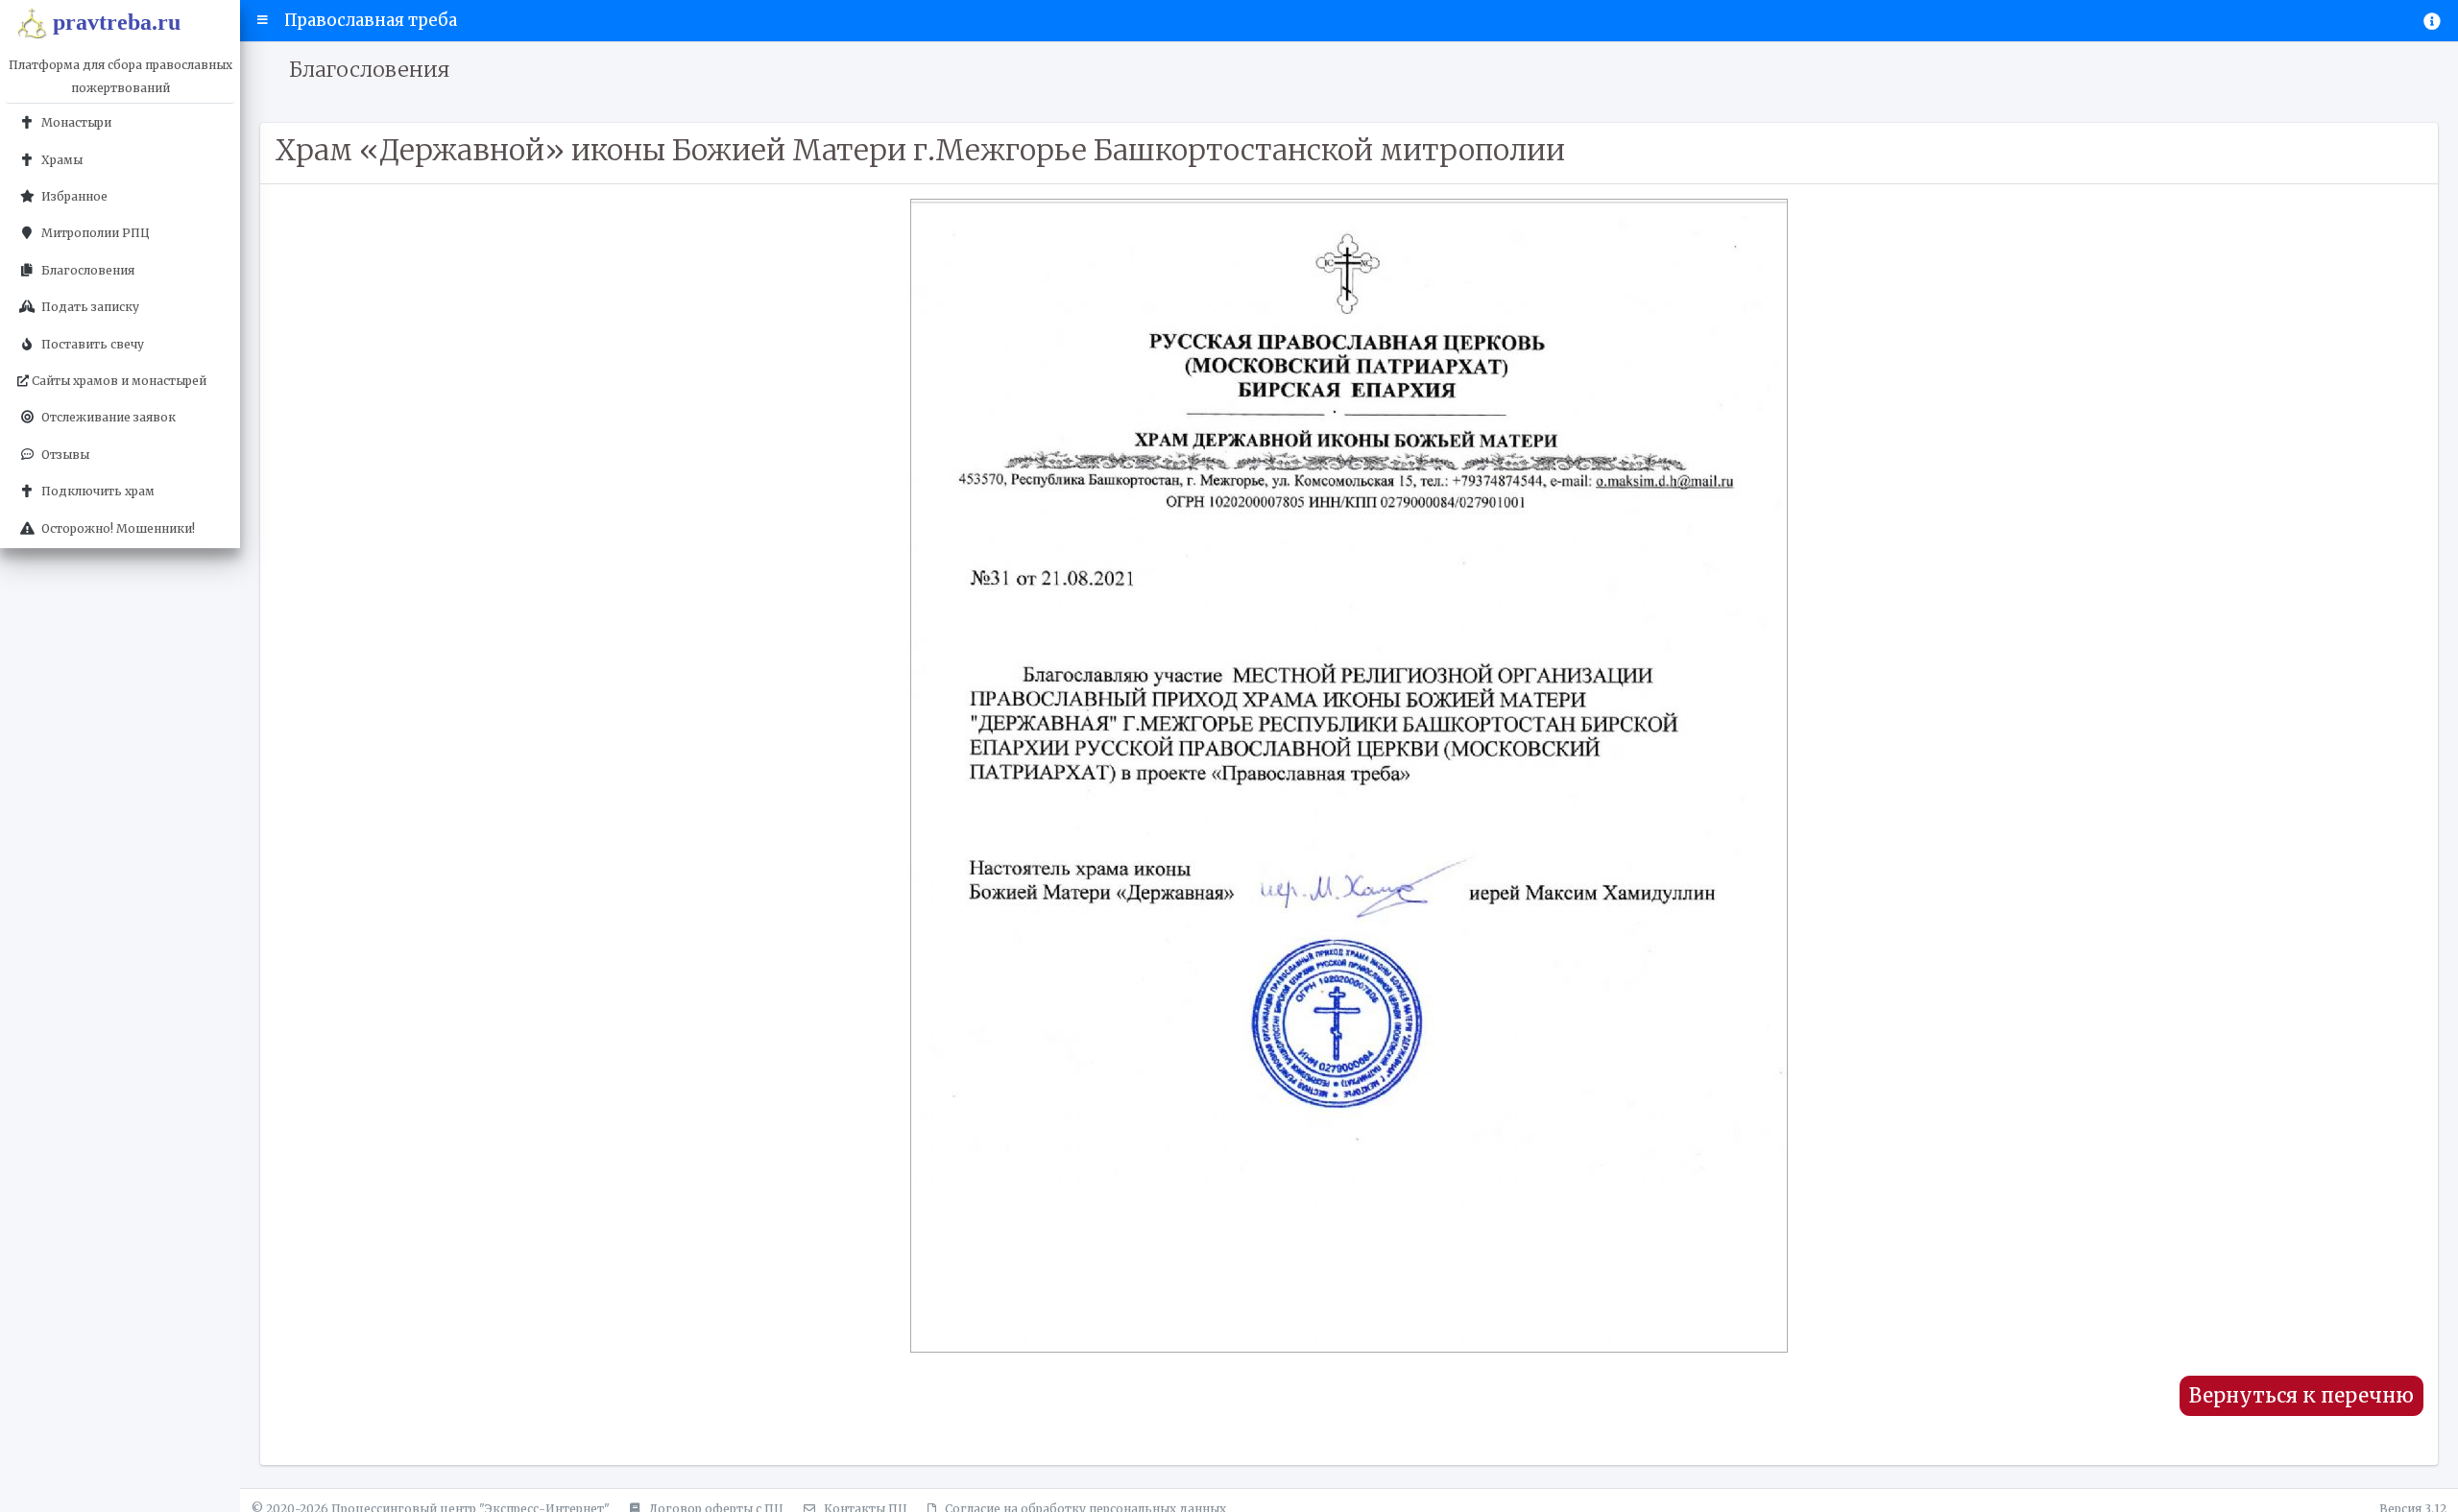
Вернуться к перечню (2301, 1396)
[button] (263, 20)
